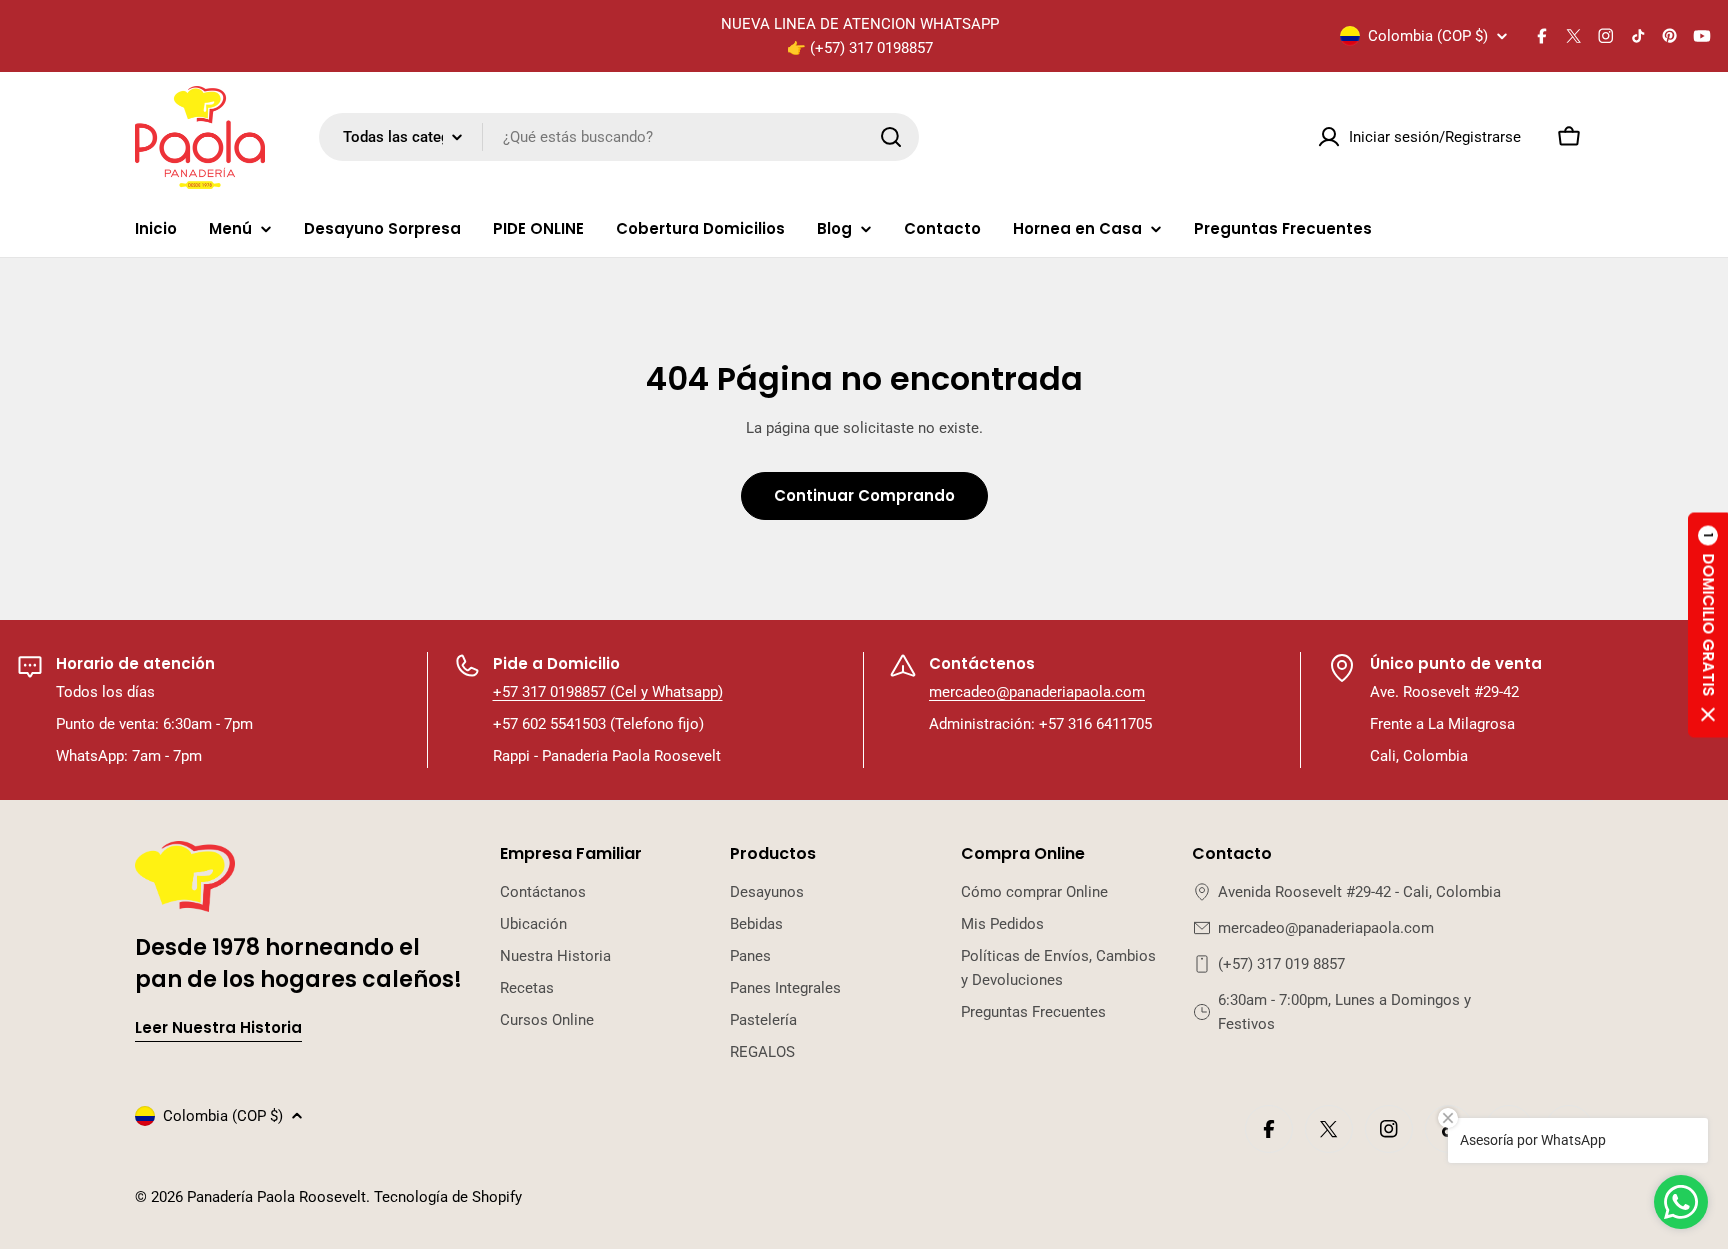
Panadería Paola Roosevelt (276, 1197)
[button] (1708, 624)
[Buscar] (891, 137)
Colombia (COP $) (1428, 36)
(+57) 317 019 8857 (1281, 964)
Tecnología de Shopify (448, 1197)
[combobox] (619, 137)
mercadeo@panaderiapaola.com (1037, 692)
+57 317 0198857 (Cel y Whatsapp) (608, 692)
